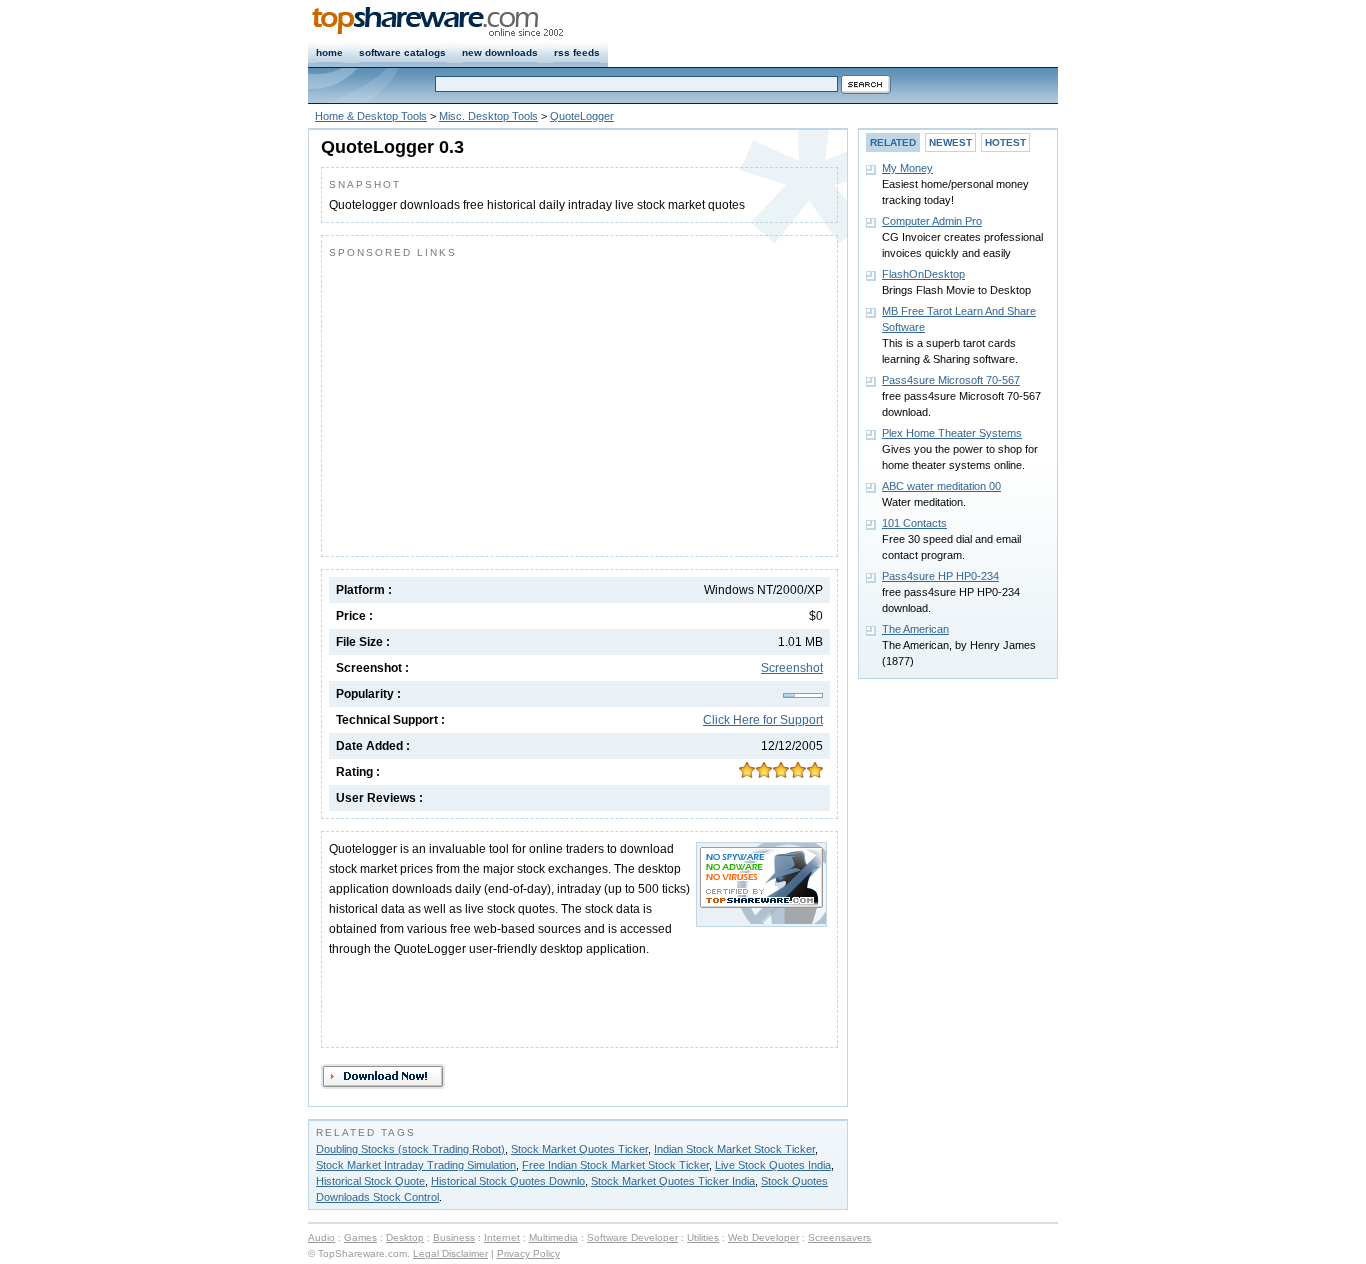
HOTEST (1005, 142)
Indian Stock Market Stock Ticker (734, 1149)
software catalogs (402, 52)
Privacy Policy (528, 1253)
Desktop (405, 1237)
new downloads (500, 52)
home (329, 52)
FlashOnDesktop (923, 274)
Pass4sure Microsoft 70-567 (951, 380)
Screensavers (839, 1237)
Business (454, 1237)
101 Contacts (914, 523)
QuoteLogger (582, 116)
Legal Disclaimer (450, 1253)
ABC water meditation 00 (941, 486)
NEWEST (950, 142)
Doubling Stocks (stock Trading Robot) (410, 1149)
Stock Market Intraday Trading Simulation (416, 1165)
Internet (502, 1237)
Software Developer (632, 1237)
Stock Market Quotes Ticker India (673, 1181)
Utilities (703, 1237)
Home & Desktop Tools (371, 116)
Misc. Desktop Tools (488, 116)
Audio (321, 1237)
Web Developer (763, 1237)
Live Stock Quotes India (773, 1165)
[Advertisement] (497, 403)
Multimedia (553, 1237)
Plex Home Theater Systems (952, 433)
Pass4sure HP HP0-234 (940, 576)
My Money (907, 168)
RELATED (893, 142)
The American (915, 629)
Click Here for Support (763, 720)
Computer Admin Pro (932, 221)
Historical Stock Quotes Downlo (508, 1181)
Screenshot (792, 668)
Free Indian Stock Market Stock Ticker (615, 1165)
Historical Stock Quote (370, 1181)
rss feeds (577, 52)
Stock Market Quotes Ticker (579, 1149)
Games (360, 1237)
